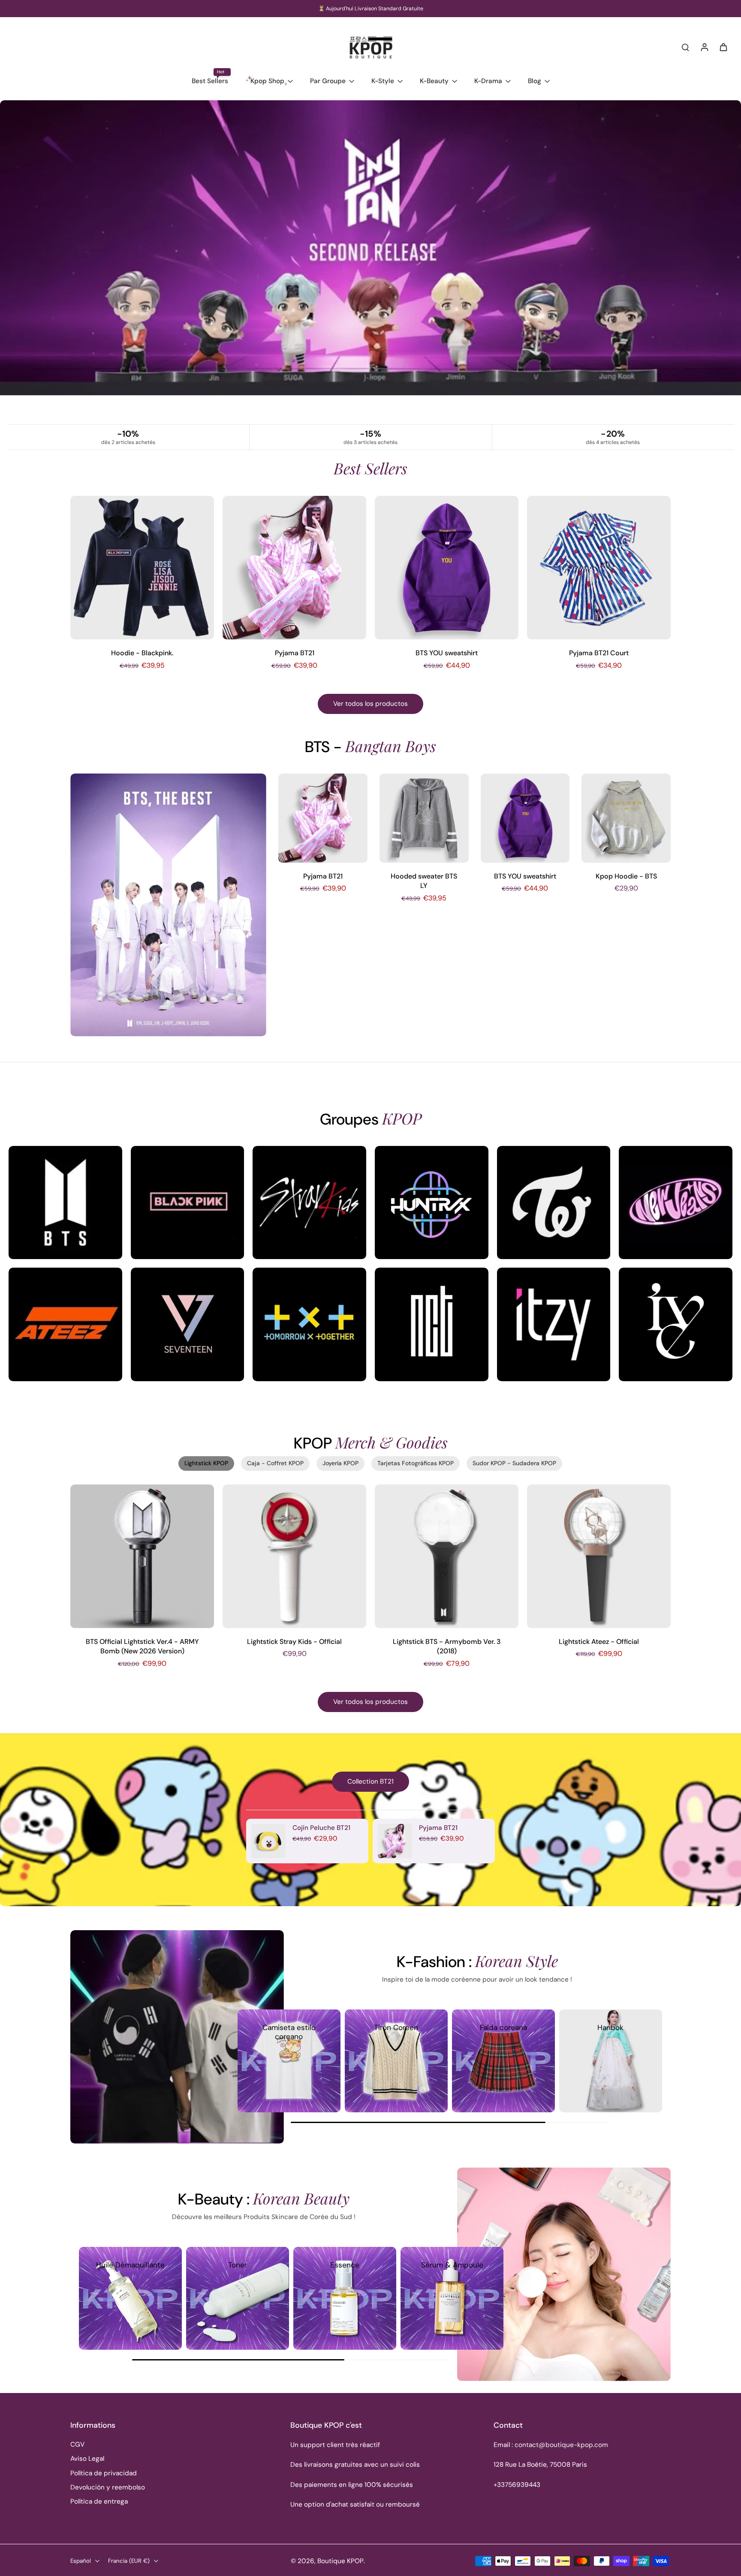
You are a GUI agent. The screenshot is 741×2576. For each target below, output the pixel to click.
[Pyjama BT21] (294, 568)
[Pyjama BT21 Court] (599, 568)
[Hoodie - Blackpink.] (142, 568)
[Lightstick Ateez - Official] (599, 1556)
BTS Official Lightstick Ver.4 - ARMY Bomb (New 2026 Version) (142, 1646)
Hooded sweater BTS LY (424, 881)
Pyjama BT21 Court (599, 653)
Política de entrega (99, 2501)
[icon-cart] (723, 47)
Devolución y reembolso (108, 2487)
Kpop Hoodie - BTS (626, 876)
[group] (289, 2061)
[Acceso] (704, 47)
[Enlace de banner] (370, 262)
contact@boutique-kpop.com (561, 2445)
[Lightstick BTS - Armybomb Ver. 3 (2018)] (447, 1556)
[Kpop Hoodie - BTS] (626, 818)
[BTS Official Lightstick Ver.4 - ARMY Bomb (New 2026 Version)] (142, 1556)
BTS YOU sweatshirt (447, 653)
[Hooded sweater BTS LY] (424, 818)
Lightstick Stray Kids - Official (294, 1642)
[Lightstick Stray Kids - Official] (294, 1556)
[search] (685, 47)
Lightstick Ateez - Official (599, 1642)
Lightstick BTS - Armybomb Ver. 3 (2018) (447, 1646)
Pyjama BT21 (295, 653)
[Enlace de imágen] (65, 1203)
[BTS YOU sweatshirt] (447, 568)
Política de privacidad (104, 2473)
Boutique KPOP (340, 2561)
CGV (77, 2444)
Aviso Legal (87, 2459)
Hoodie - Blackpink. (142, 653)
